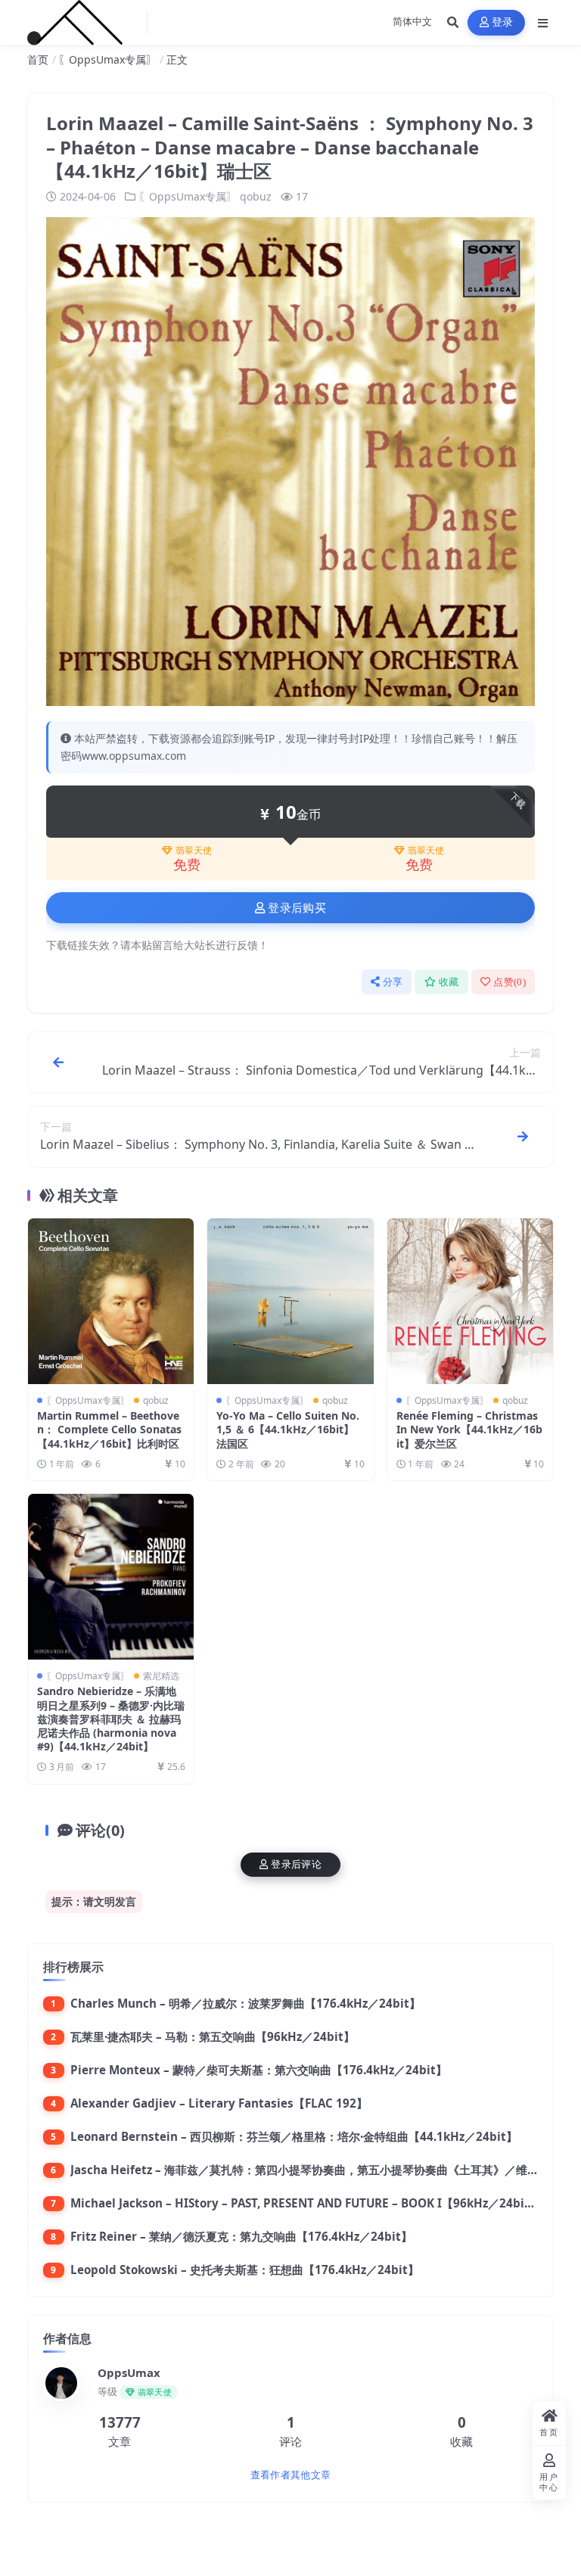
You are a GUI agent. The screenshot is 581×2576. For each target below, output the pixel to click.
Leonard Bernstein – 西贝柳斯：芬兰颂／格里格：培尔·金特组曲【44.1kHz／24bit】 (294, 2136)
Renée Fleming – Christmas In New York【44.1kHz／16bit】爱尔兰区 (469, 1429)
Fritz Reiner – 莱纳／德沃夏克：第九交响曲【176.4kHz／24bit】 (241, 2236)
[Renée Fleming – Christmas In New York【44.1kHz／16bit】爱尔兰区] (470, 1301)
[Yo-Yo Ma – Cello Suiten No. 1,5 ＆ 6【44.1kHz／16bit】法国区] (290, 1301)
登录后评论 (296, 1864)
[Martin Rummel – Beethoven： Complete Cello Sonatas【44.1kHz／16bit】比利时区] (111, 1301)
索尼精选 (161, 1676)
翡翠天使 (194, 851)
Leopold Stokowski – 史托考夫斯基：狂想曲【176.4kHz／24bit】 (245, 2270)
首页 (38, 59)
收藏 (449, 982)
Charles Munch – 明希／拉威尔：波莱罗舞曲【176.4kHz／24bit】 (245, 2003)
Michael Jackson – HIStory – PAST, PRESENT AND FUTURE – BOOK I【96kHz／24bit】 (306, 2203)
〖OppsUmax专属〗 (107, 59)
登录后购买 (297, 908)
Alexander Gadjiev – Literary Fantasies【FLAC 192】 (219, 2103)
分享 (393, 982)
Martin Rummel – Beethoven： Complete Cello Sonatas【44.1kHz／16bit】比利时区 (109, 1429)
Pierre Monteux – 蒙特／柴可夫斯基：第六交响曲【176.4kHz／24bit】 (259, 2070)
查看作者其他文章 (290, 2475)
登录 (503, 22)
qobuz (256, 196)
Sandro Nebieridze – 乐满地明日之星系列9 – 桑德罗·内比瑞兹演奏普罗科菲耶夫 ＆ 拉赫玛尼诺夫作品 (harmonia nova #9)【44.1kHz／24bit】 (111, 1719)
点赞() (510, 982)
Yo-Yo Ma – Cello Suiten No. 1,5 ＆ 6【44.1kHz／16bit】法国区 (288, 1429)
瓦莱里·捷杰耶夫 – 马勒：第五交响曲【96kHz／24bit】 (213, 2036)
